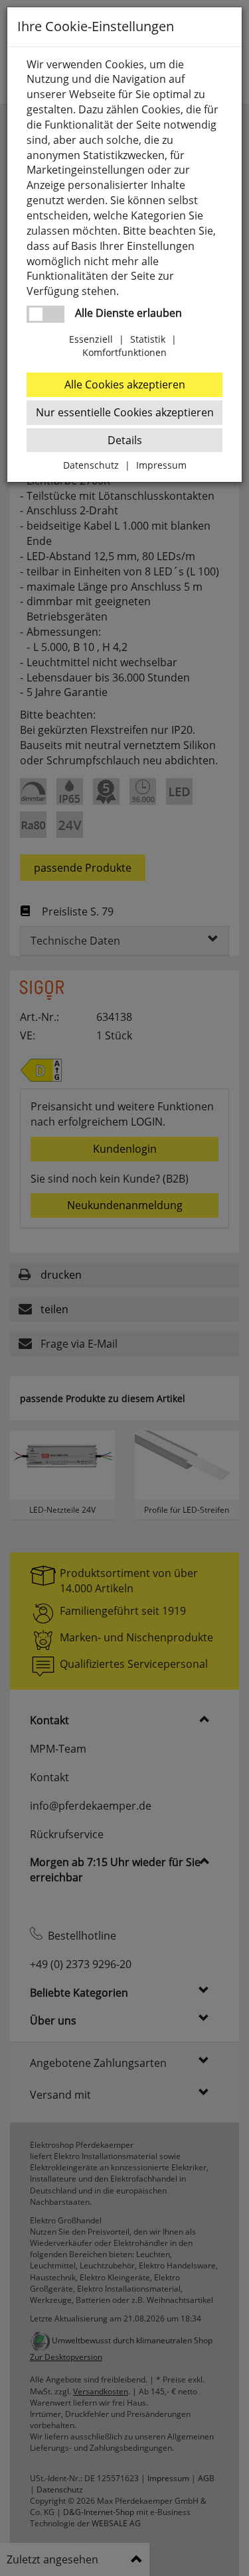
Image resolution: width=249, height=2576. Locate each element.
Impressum (161, 465)
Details (125, 440)
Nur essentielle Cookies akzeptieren (125, 412)
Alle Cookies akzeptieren (125, 384)
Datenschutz (91, 465)
